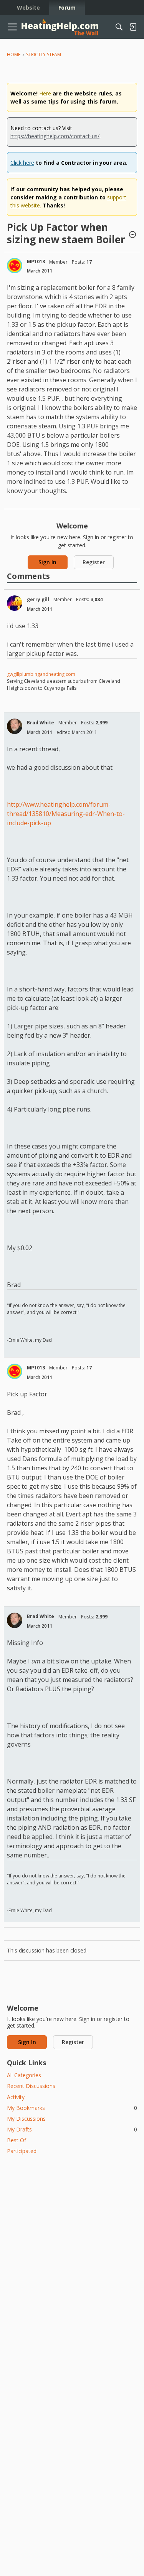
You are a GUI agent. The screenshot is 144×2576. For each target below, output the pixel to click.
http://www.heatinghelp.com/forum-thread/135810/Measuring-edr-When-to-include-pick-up (66, 814)
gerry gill (38, 599)
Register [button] (94, 562)
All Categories (24, 2075)
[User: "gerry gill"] (15, 603)
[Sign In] (133, 27)
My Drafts (72, 2129)
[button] (132, 235)
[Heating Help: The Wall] (60, 27)
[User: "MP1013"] (15, 266)
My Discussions (26, 2119)
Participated (22, 2151)
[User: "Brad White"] (15, 726)
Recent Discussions (31, 2086)
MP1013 (36, 262)
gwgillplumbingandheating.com (41, 674)
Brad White (41, 723)
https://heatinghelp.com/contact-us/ (55, 136)
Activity (16, 2097)
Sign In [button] (47, 562)
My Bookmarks (72, 2108)
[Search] (119, 27)
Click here (22, 163)
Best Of (17, 2140)
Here (45, 93)
